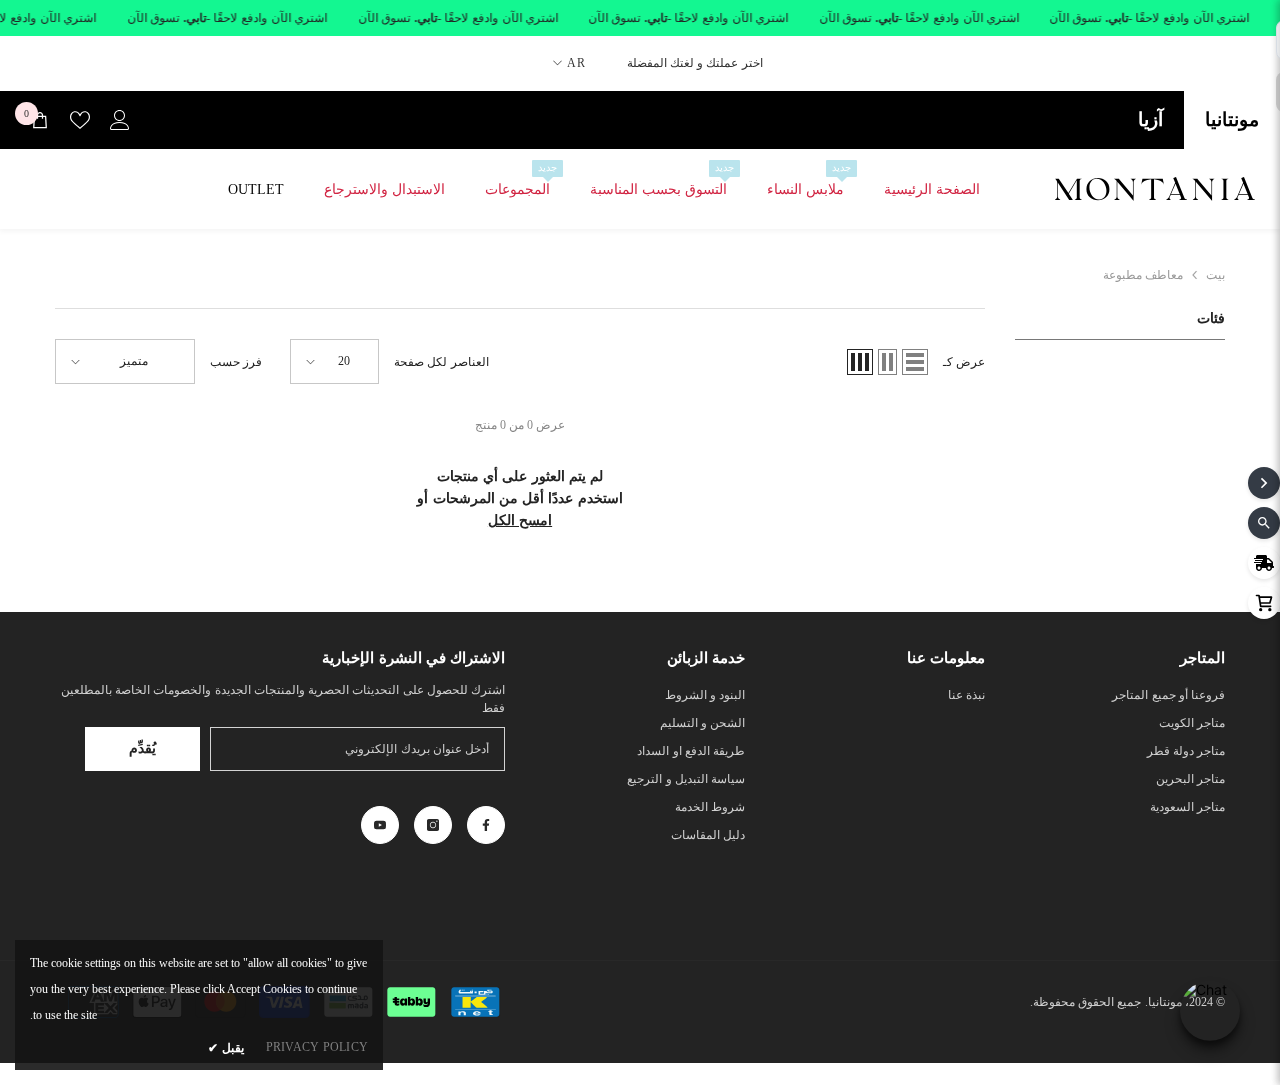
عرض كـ (964, 362)
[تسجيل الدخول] (120, 120)
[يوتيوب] (380, 825)
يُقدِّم (142, 748)
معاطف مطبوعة (1143, 275)
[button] (915, 362)
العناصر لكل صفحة (441, 362)
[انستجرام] (433, 825)
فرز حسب (236, 362)
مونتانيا (1232, 119)
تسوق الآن (1075, 18)
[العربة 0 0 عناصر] (40, 120)
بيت (1215, 275)
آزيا (1150, 119)
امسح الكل (520, 520)
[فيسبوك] (486, 825)
